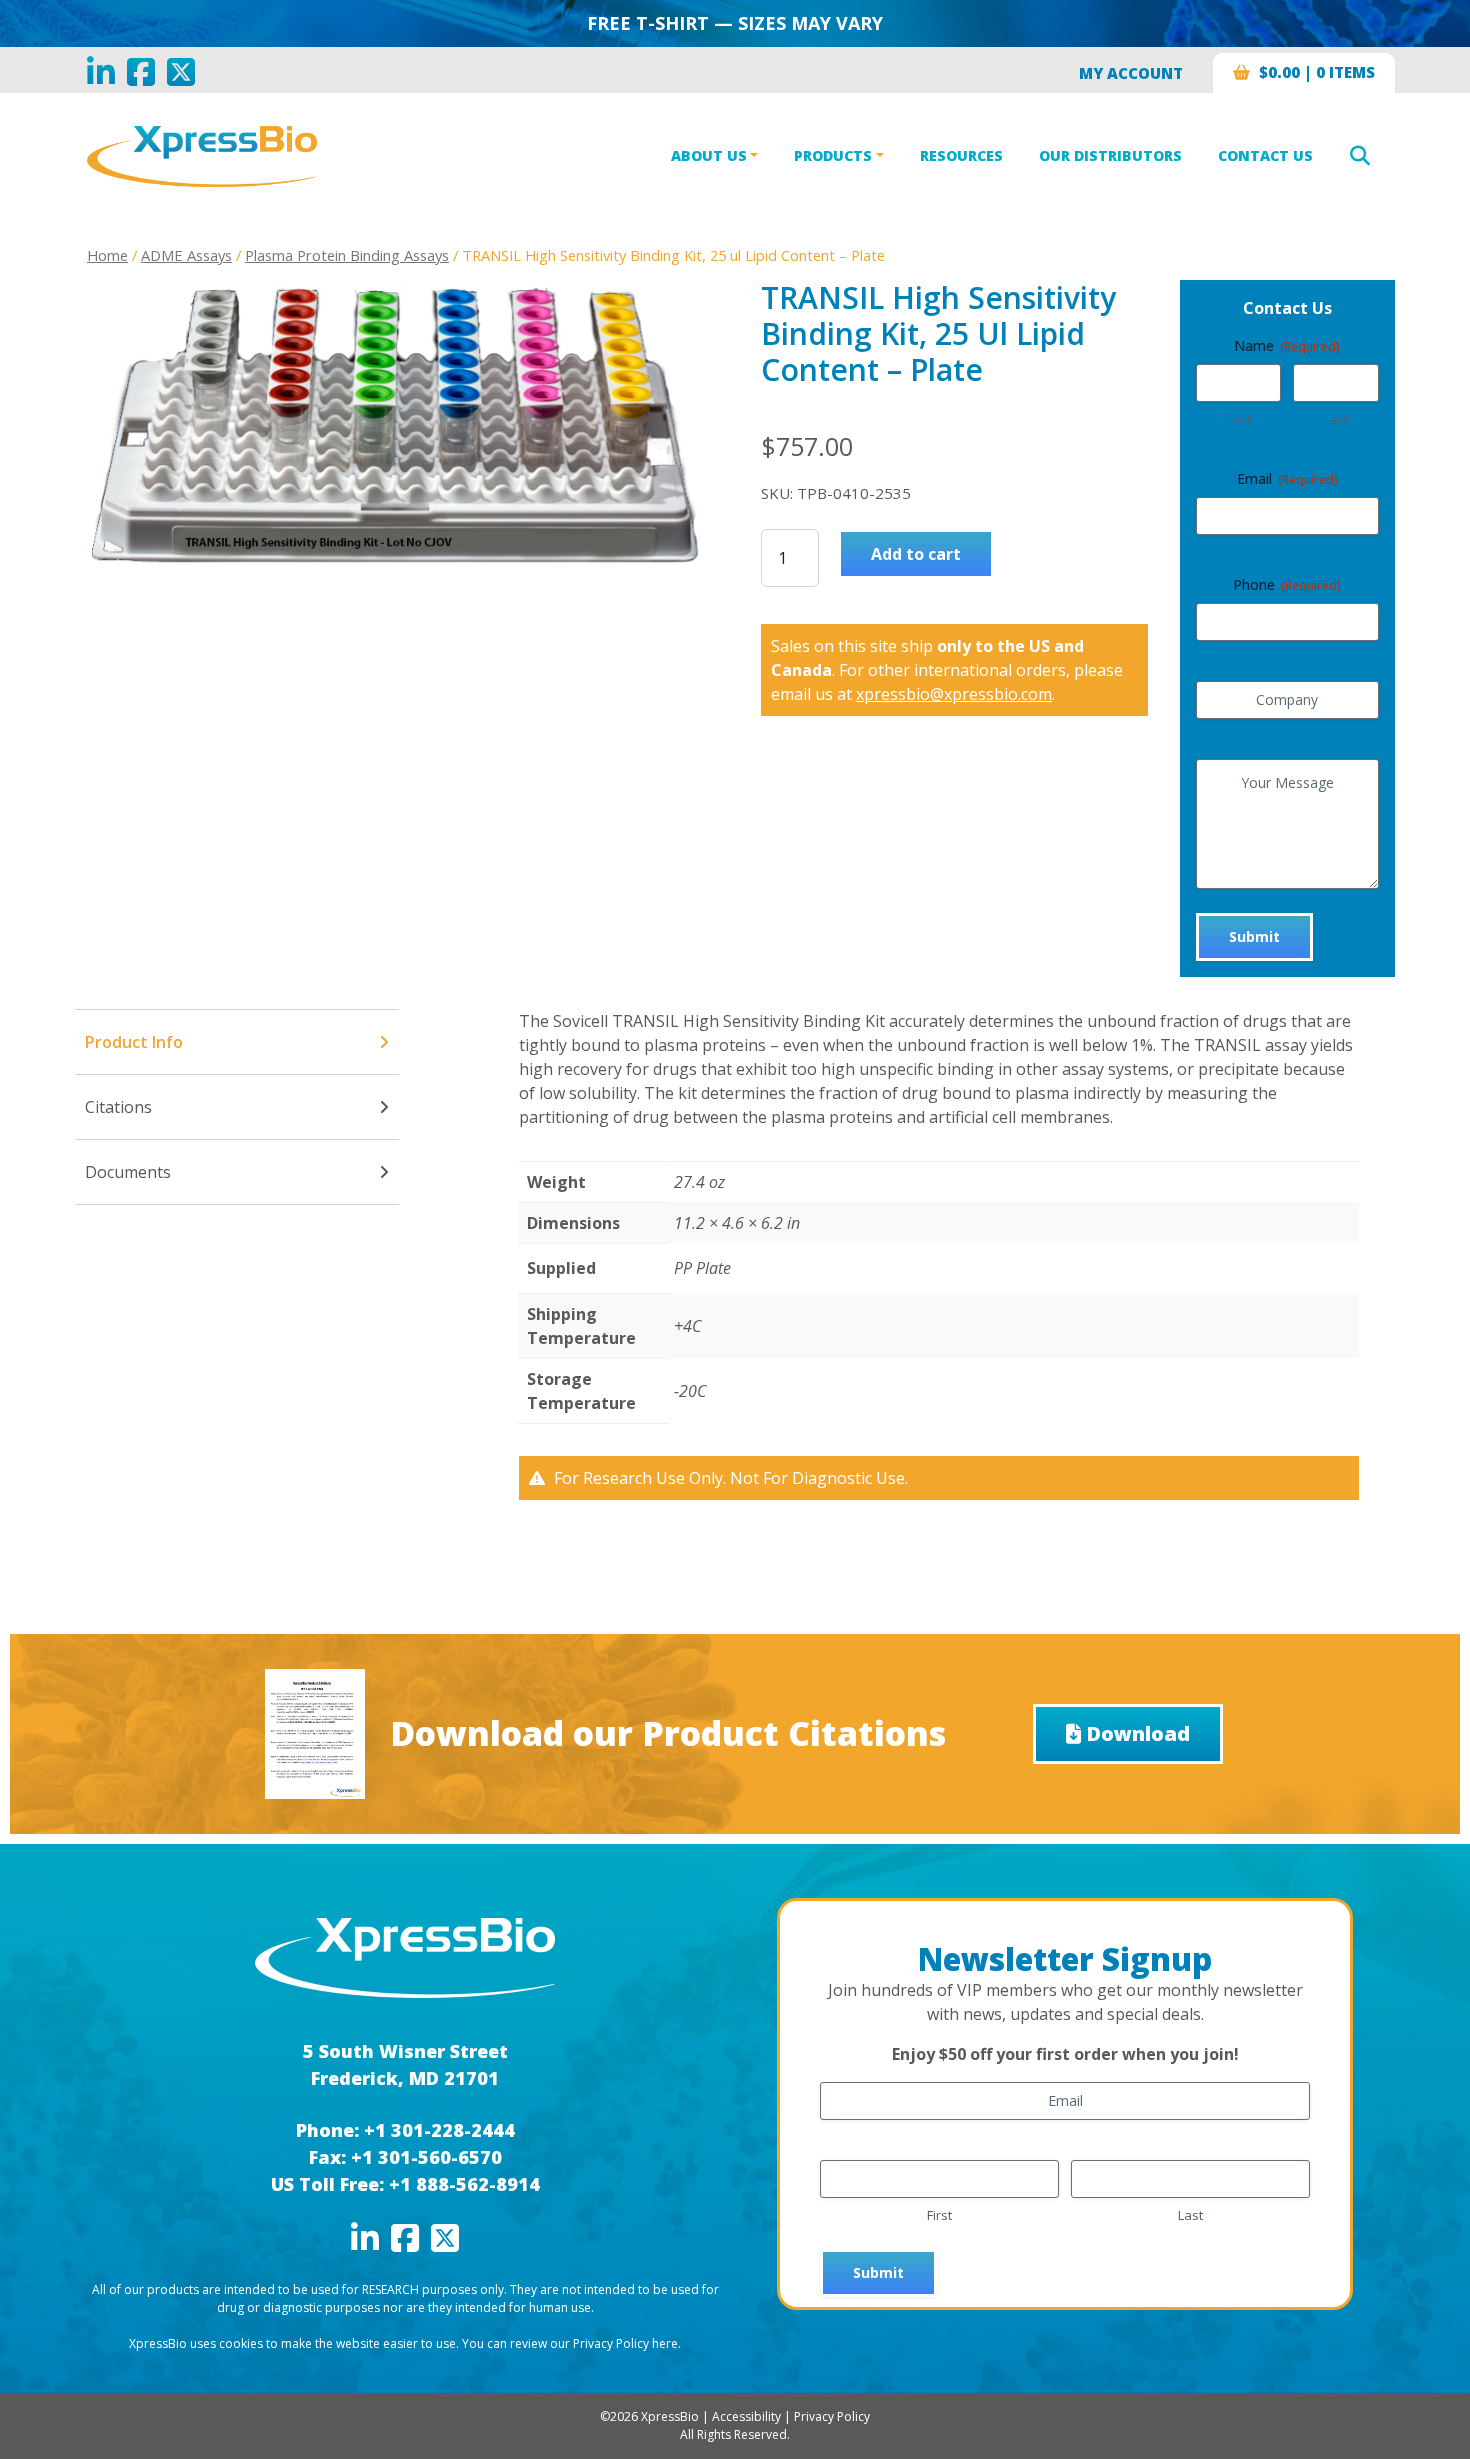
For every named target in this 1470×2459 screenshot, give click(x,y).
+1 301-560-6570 (426, 2157)
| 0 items (1317, 72)
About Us (709, 155)
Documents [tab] (128, 1172)
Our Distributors (1110, 155)
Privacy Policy (832, 2416)
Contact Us (1265, 155)
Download (1138, 1733)
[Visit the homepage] (405, 1956)
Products (833, 155)
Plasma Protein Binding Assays (347, 255)
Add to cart (916, 554)
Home (107, 255)
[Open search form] (1360, 156)
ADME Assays (186, 255)
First (1238, 419)
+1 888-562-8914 (464, 2184)
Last (1336, 419)
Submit (1254, 936)
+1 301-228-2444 (439, 2130)
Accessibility (746, 2416)
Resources (961, 155)
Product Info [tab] (134, 1042)
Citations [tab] (118, 1107)
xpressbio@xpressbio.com (954, 694)
